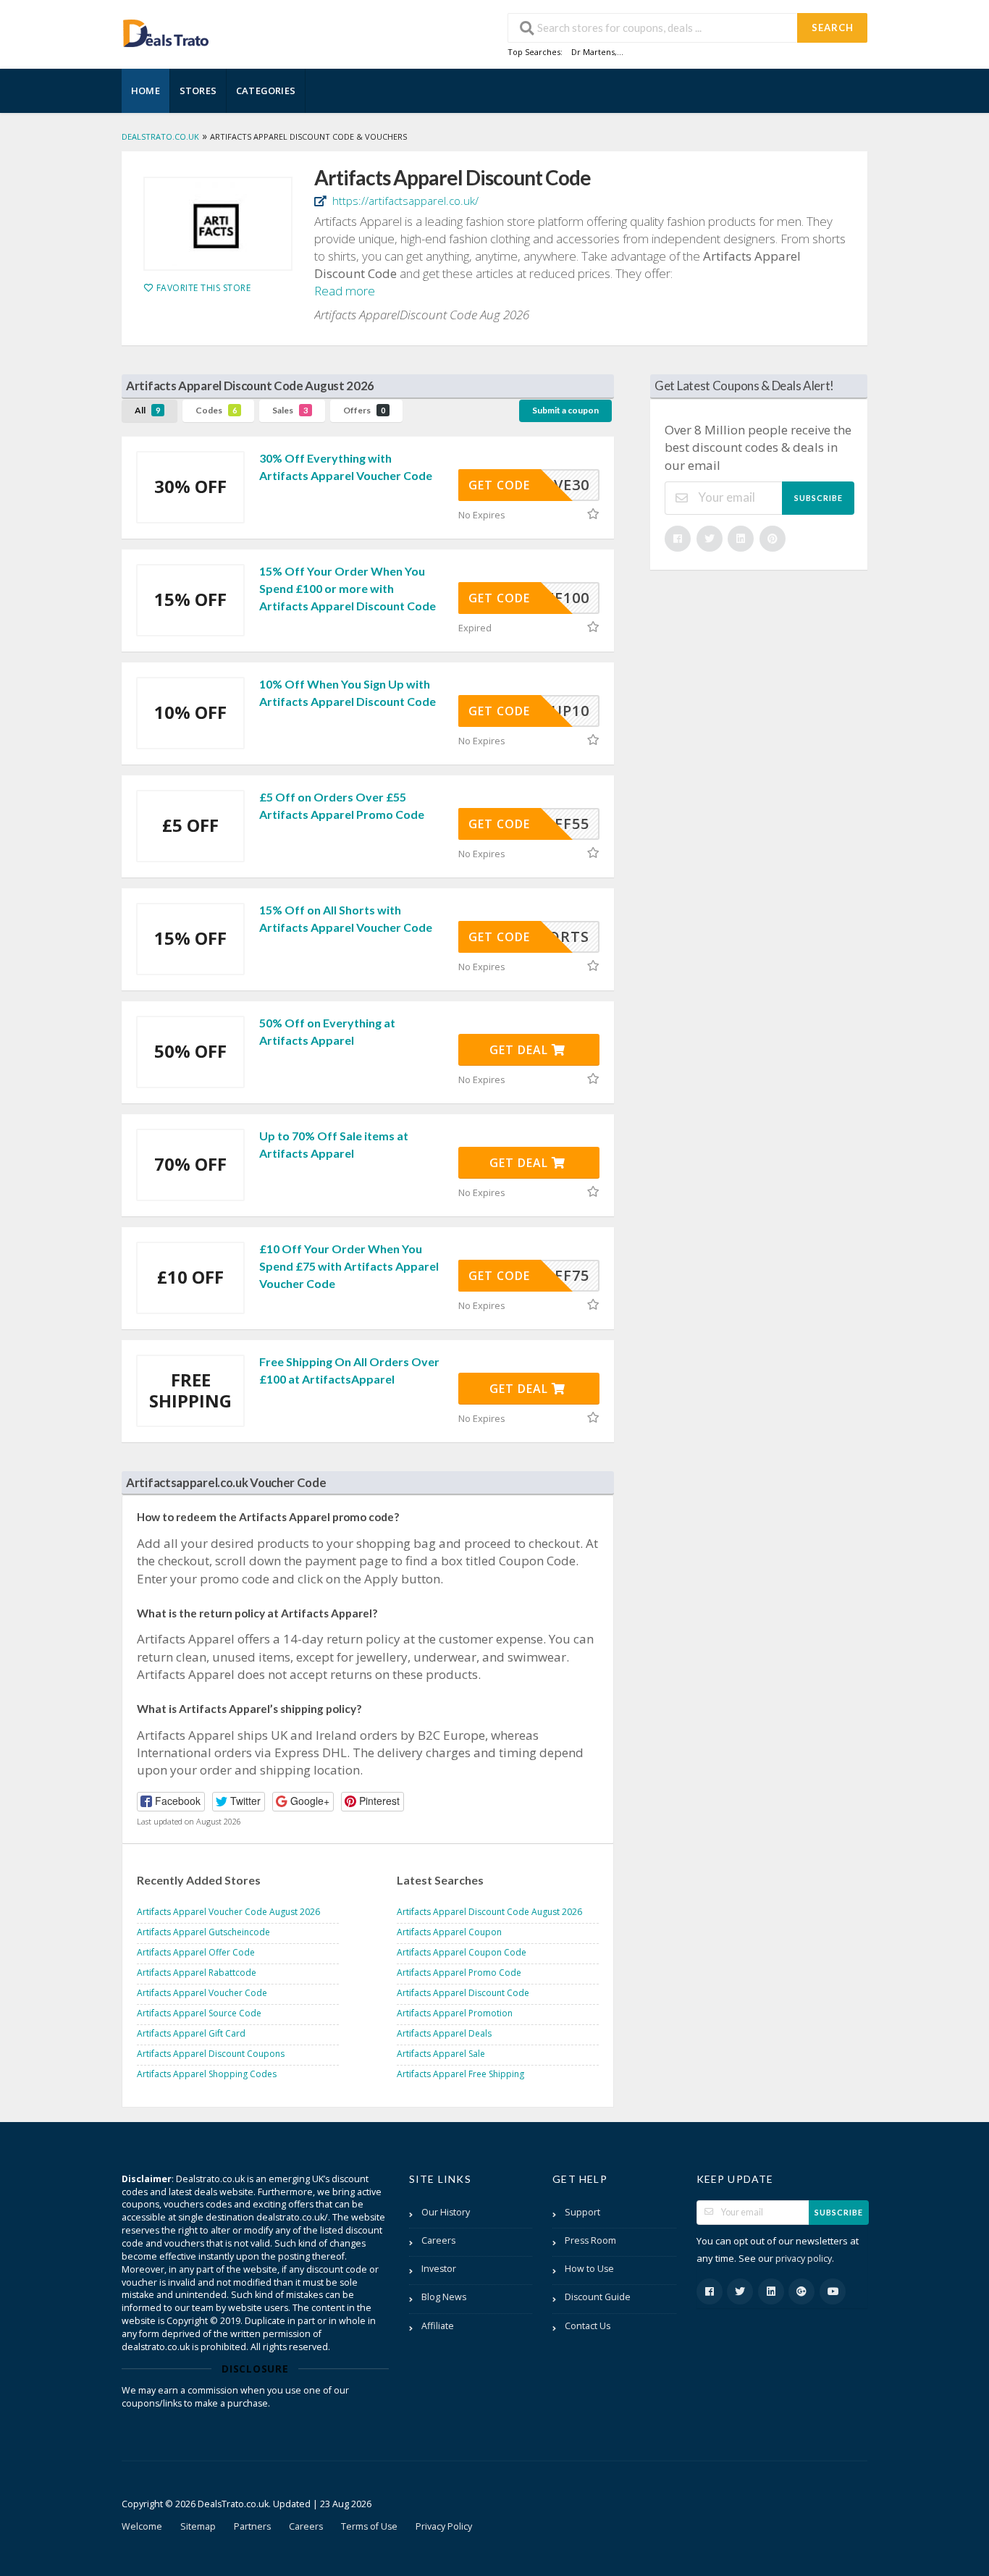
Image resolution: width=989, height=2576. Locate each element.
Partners (252, 2526)
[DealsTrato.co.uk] (166, 31)
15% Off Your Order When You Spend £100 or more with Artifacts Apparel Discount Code (348, 588)
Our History (446, 2212)
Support (582, 2212)
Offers (364, 410)
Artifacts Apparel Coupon (449, 1932)
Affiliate (438, 2326)
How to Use (589, 2269)
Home (146, 91)
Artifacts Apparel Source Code (199, 2013)
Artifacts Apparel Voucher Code (202, 1993)
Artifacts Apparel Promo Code (459, 1973)
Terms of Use (369, 2526)
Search (833, 28)
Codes (216, 410)
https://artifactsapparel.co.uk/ (404, 201)
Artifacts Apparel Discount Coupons (211, 2054)
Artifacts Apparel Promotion (455, 2013)
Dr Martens (593, 52)
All (147, 410)
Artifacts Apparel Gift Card (191, 2033)
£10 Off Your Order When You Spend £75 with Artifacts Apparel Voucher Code (349, 1266)
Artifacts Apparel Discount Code (463, 1993)
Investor (439, 2269)
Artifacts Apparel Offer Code (196, 1952)
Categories (266, 91)
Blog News (444, 2297)
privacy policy (804, 2259)
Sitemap (198, 2526)
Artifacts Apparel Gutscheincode (203, 1932)
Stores (198, 91)
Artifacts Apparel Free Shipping (460, 2074)
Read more (345, 291)
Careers (438, 2240)
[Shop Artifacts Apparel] (218, 224)
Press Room (590, 2240)
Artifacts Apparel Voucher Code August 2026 (228, 1912)
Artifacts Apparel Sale (441, 2054)
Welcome (142, 2526)
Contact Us (588, 2326)
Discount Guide (598, 2297)
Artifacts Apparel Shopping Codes (207, 2074)
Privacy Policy (444, 2526)
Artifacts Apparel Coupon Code (462, 1952)
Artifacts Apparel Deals (444, 2033)
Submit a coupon (565, 410)
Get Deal (521, 1050)
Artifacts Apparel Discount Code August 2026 (489, 1912)
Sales (290, 410)
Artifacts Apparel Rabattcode (197, 1973)
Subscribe (818, 498)
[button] (171, 1802)
